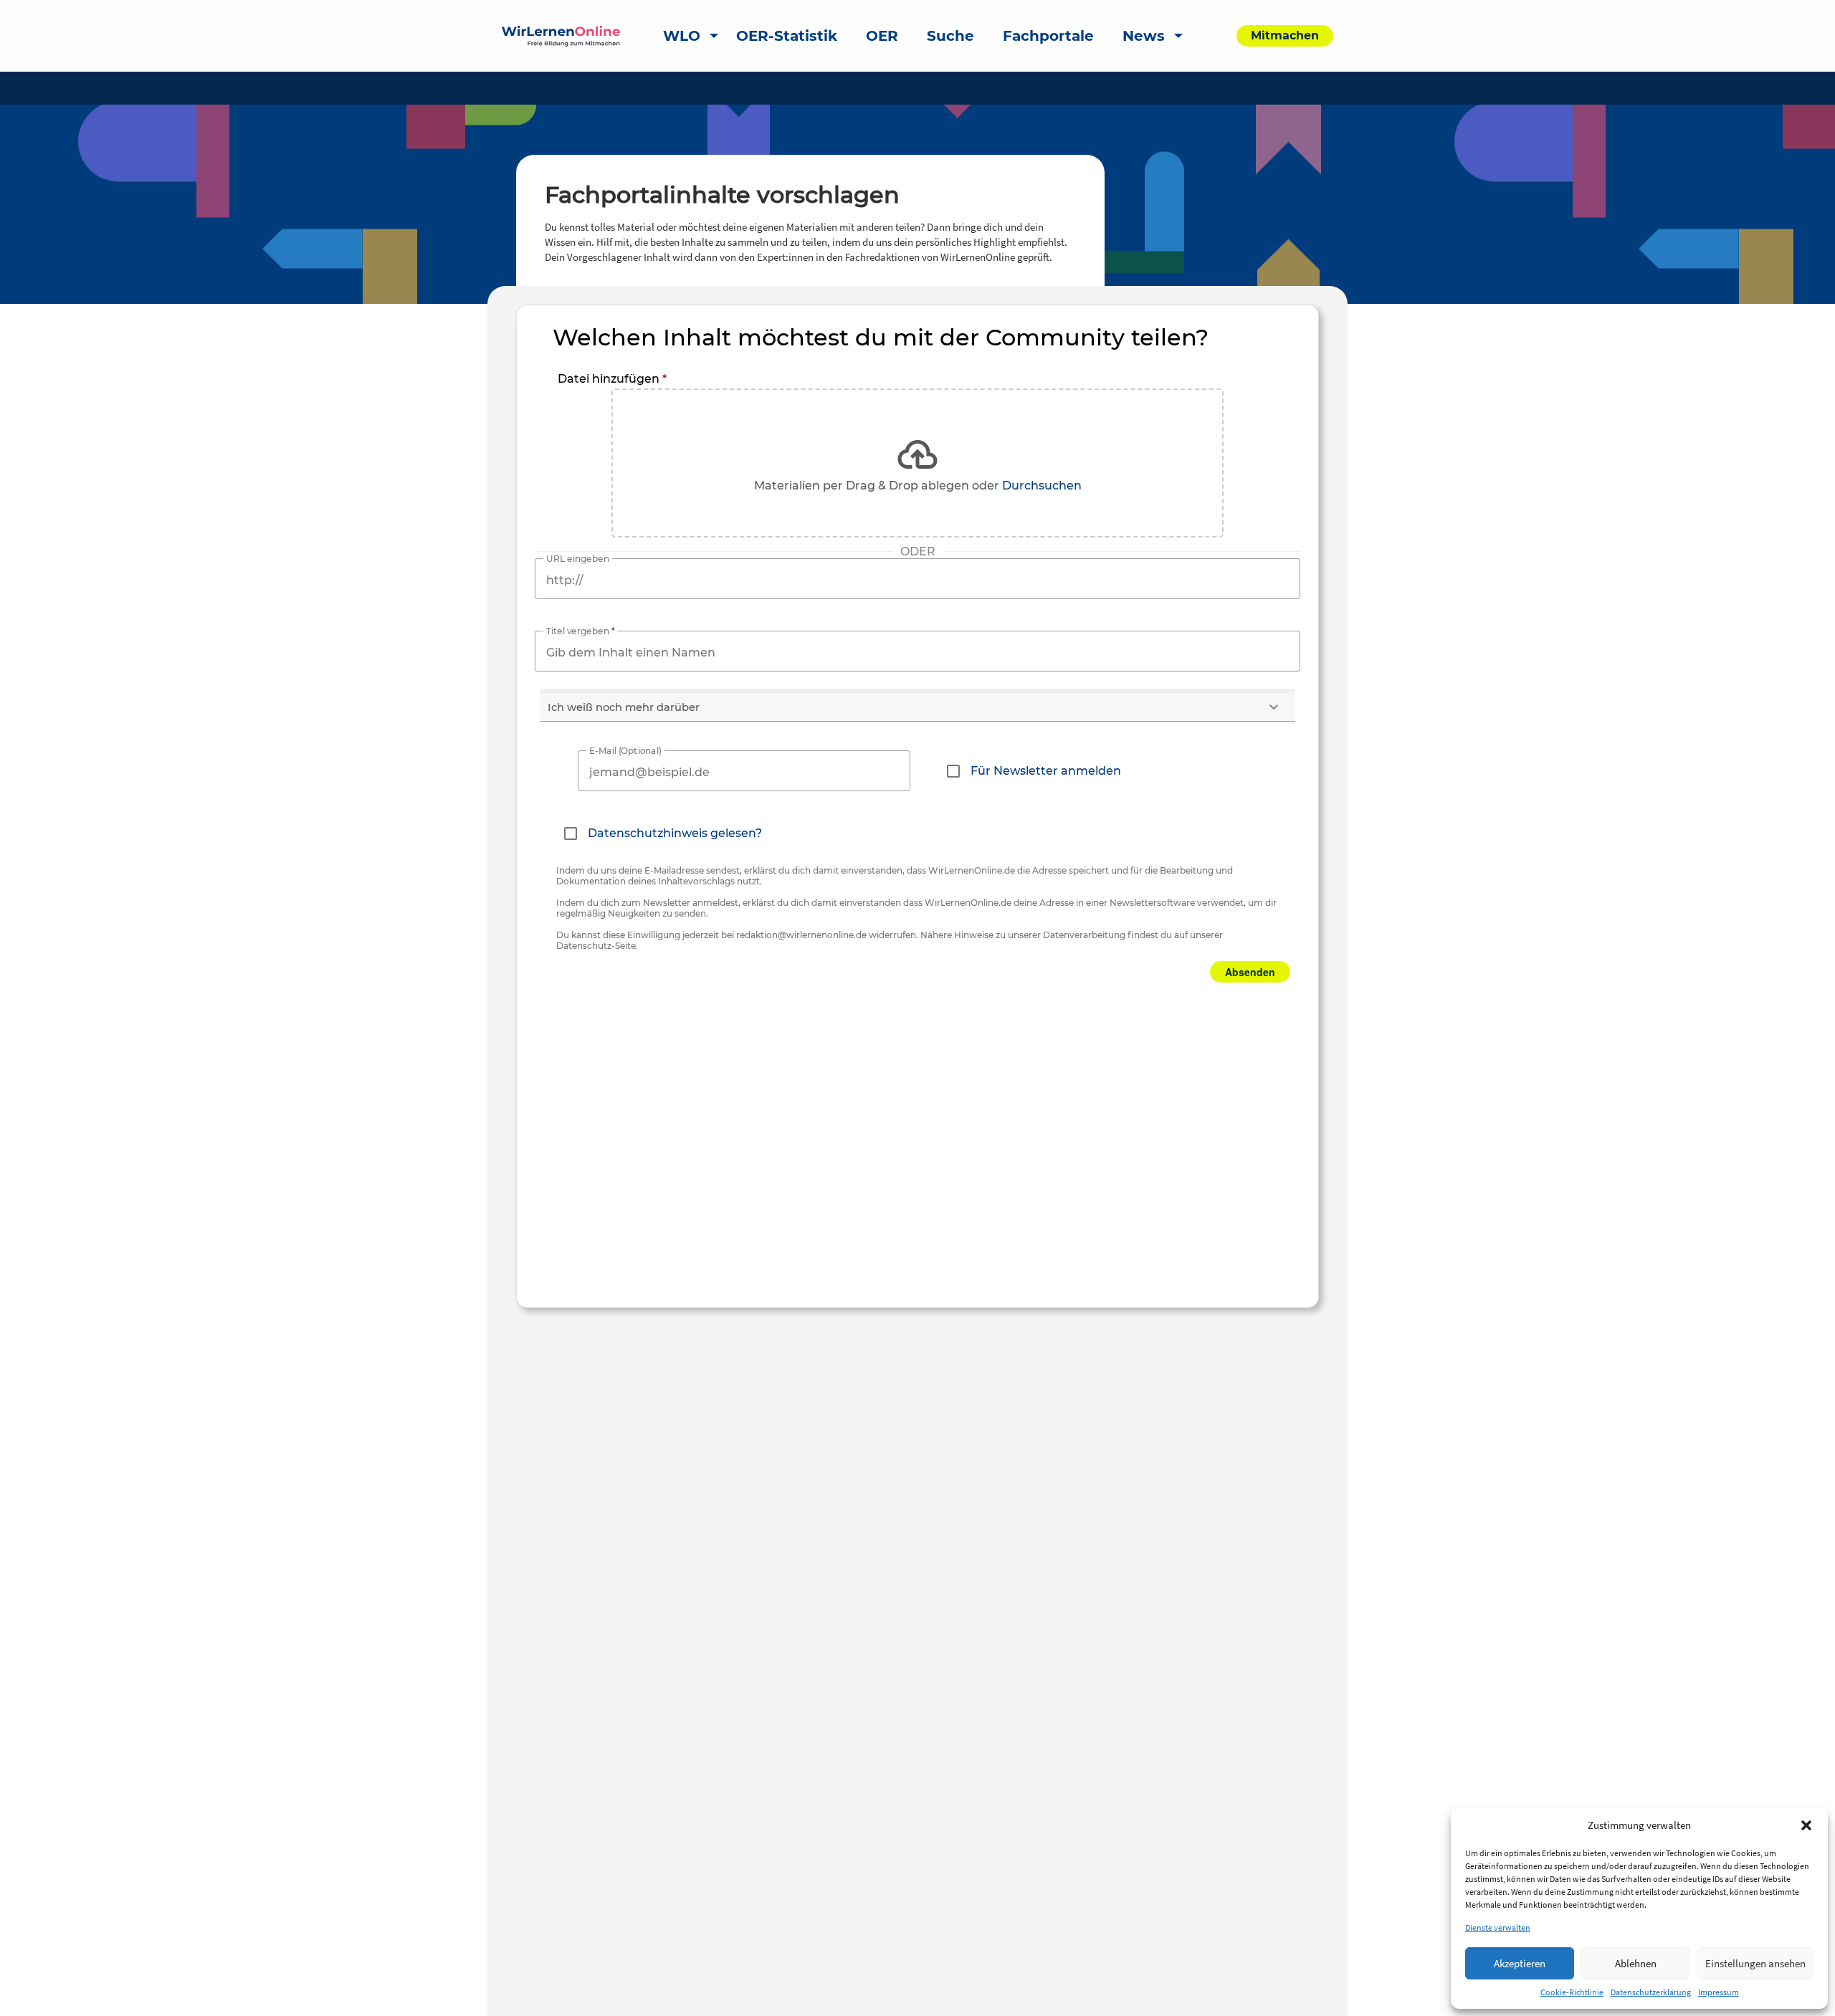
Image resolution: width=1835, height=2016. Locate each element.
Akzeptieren (1520, 1963)
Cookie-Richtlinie (1572, 1992)
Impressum (1719, 1992)
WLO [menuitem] (682, 36)
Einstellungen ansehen (1755, 1963)
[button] (1806, 1825)
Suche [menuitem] (950, 36)
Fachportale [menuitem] (1048, 36)
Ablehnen (1636, 1963)
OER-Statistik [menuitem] (787, 36)
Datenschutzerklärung (1651, 1992)
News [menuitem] (1144, 36)
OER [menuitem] (882, 36)
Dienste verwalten (1498, 1927)
